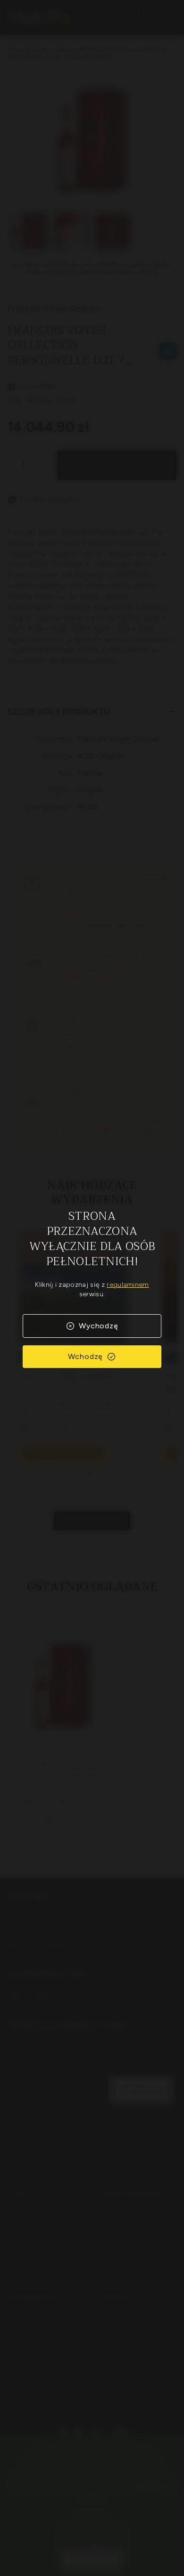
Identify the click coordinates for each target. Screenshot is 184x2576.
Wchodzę (86, 1356)
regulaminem (128, 1285)
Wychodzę (98, 1326)
